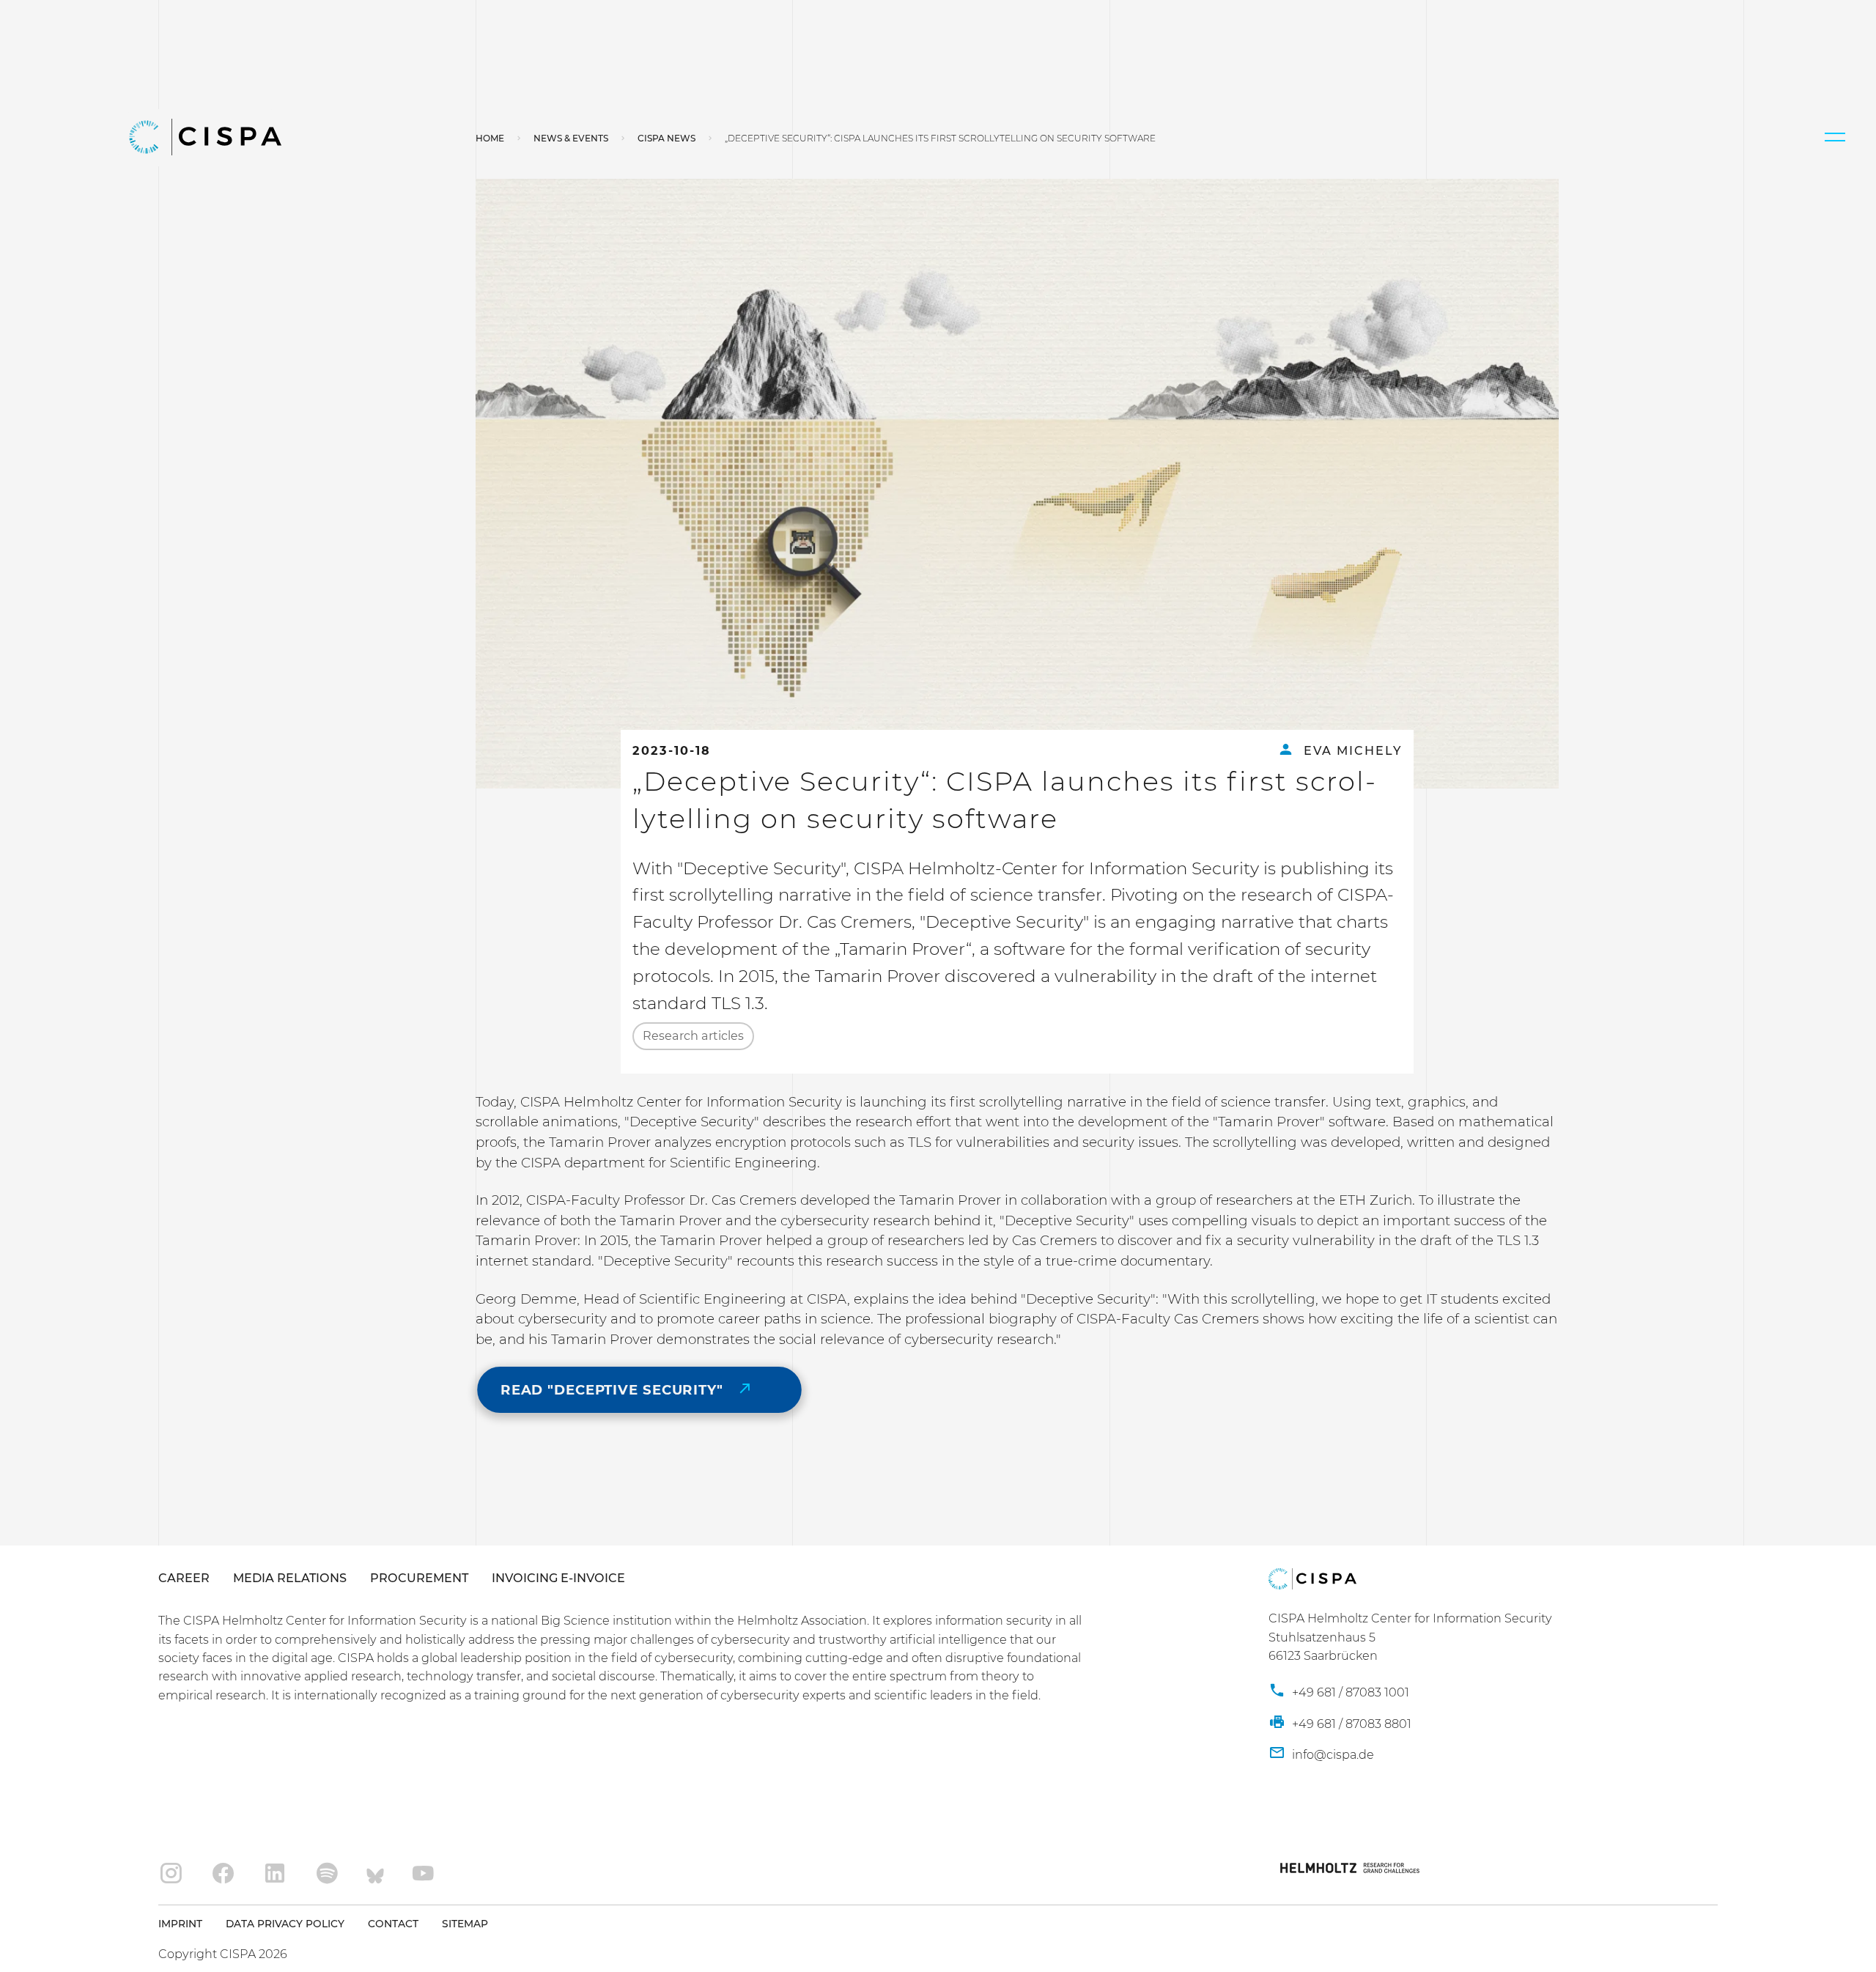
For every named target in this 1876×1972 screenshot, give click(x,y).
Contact (393, 1924)
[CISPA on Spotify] (327, 1874)
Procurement (419, 1578)
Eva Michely (1351, 750)
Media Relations (290, 1578)
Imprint (180, 1924)
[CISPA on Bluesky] (375, 1874)
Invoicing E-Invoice (558, 1578)
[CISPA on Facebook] (223, 1874)
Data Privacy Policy (285, 1924)
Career (184, 1578)
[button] (1835, 137)
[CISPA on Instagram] (171, 1874)
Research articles (693, 1035)
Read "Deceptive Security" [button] (614, 1390)
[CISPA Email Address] (1321, 1754)
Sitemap (465, 1924)
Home (490, 138)
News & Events (571, 138)
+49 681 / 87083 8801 (1350, 1724)
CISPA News (666, 138)
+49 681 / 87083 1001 (1349, 1692)
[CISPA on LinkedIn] (275, 1874)
